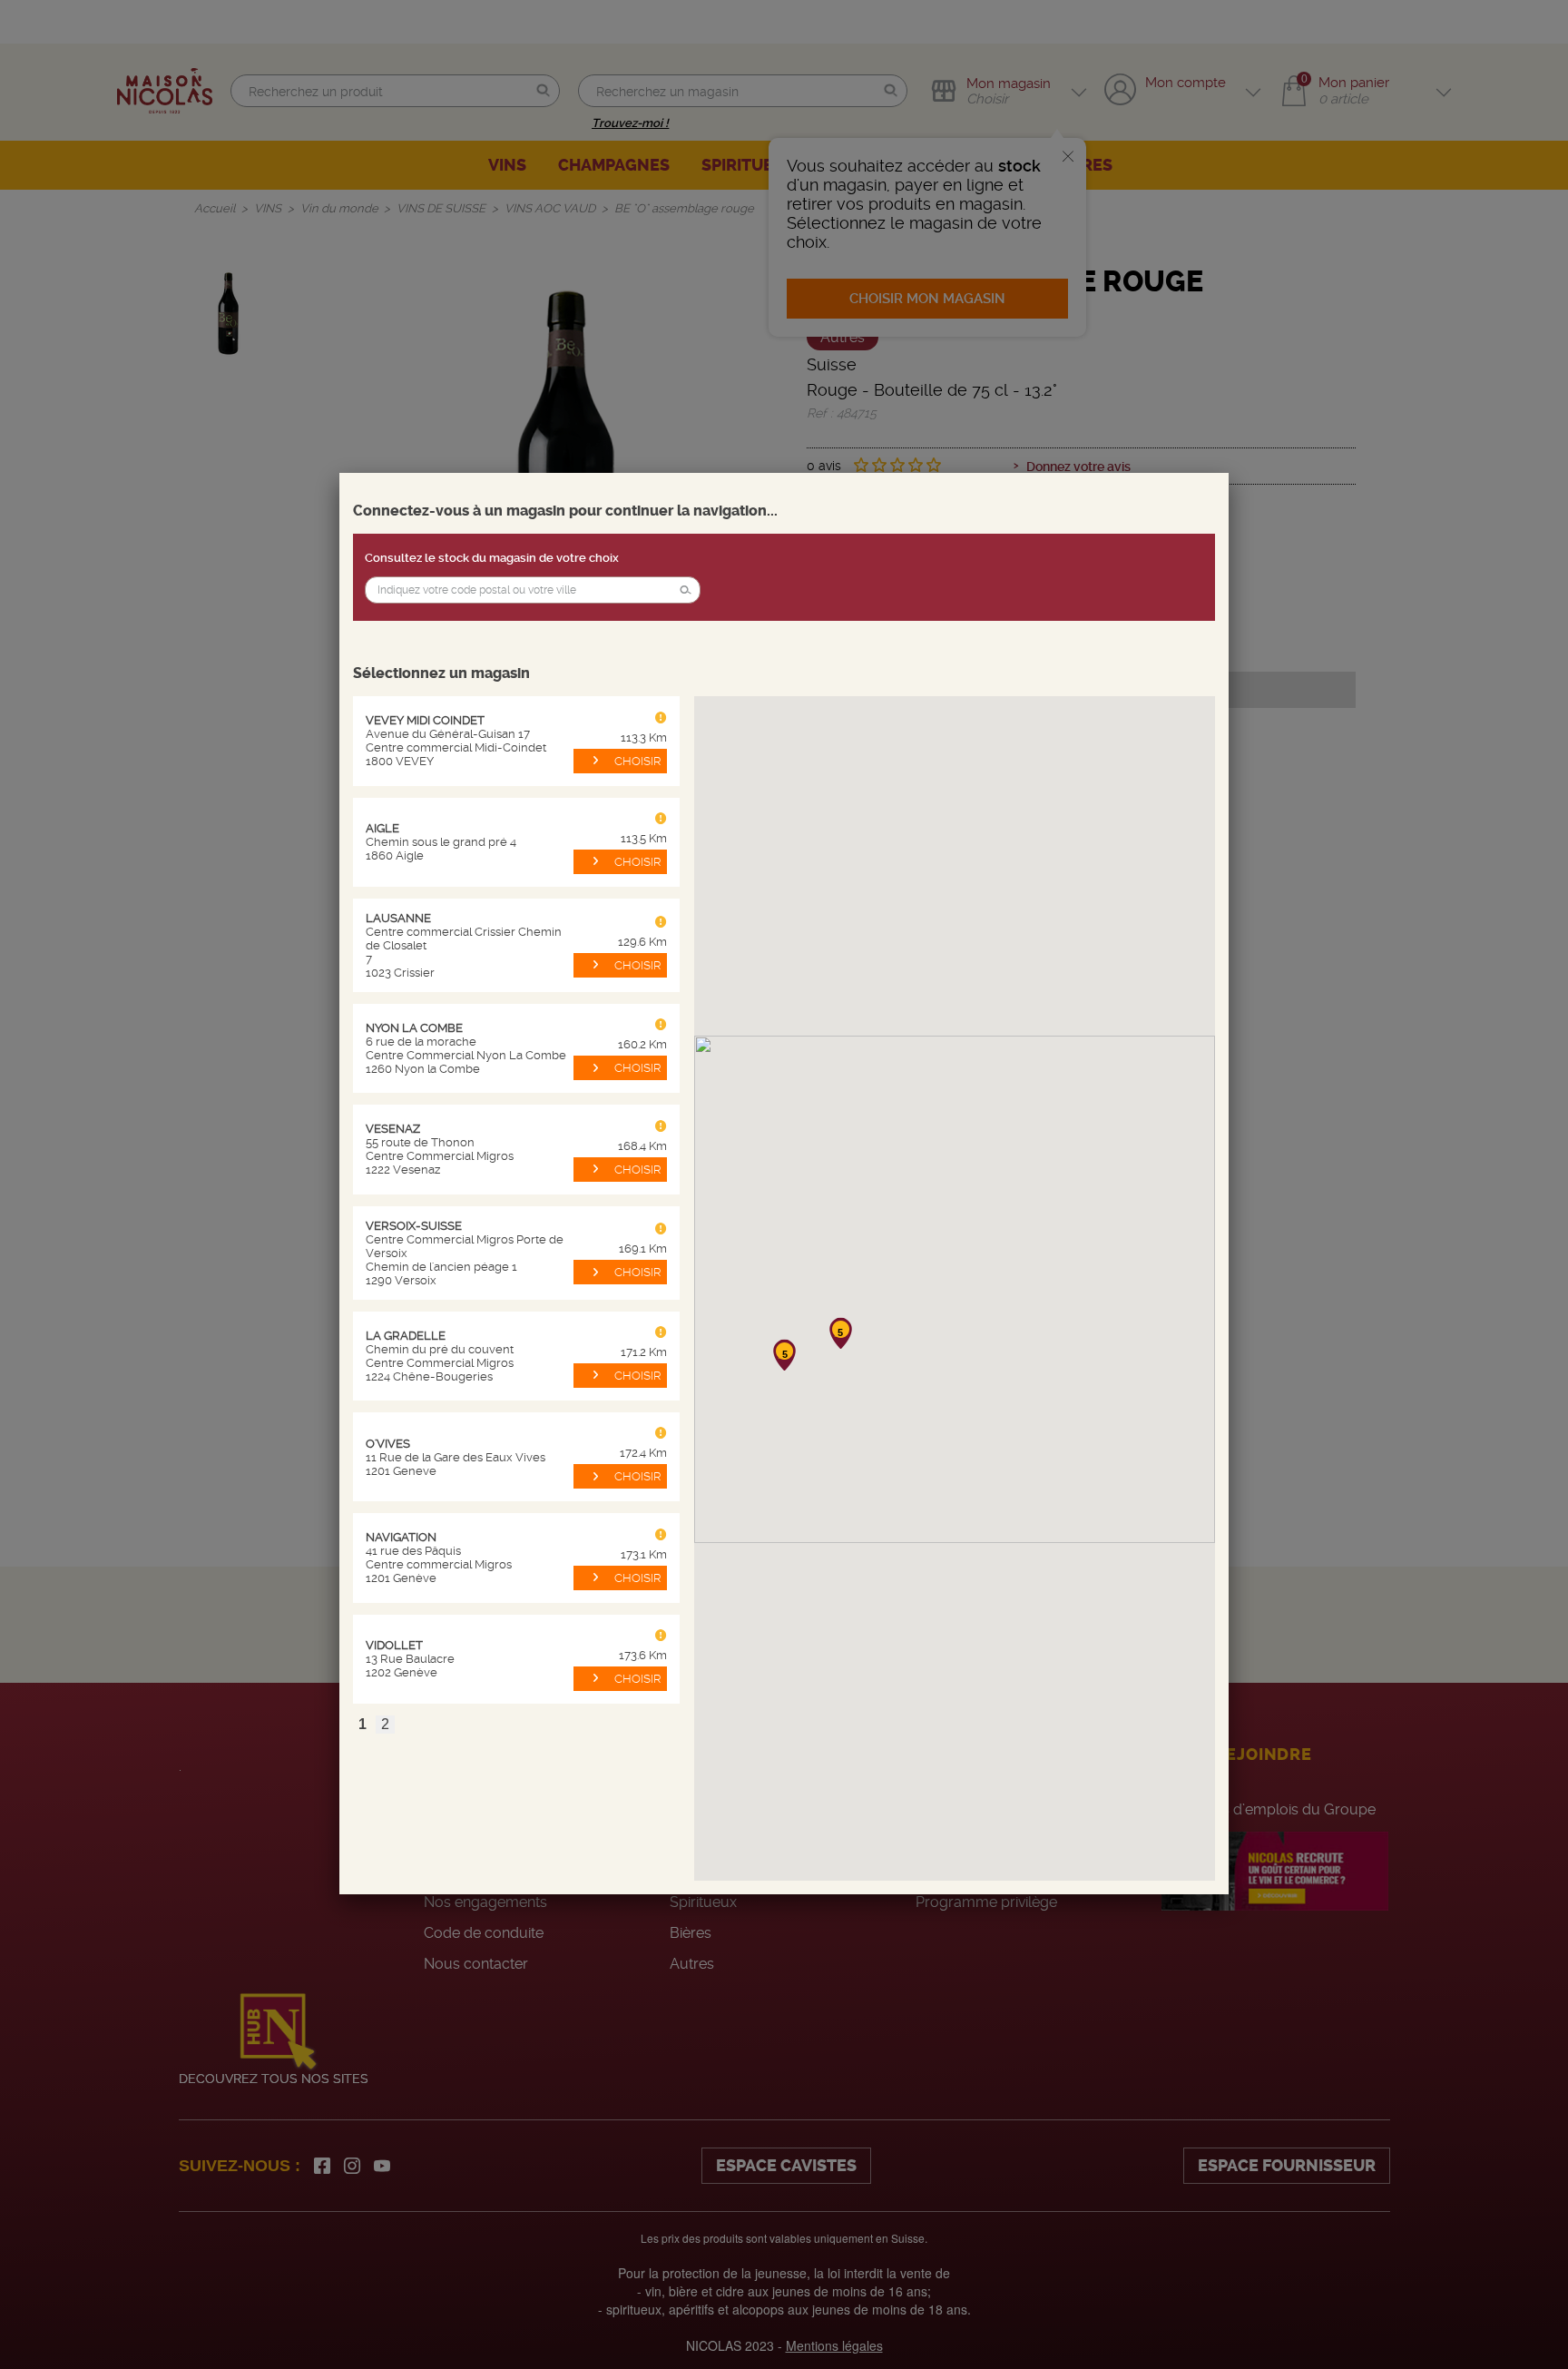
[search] (533, 590)
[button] (685, 590)
